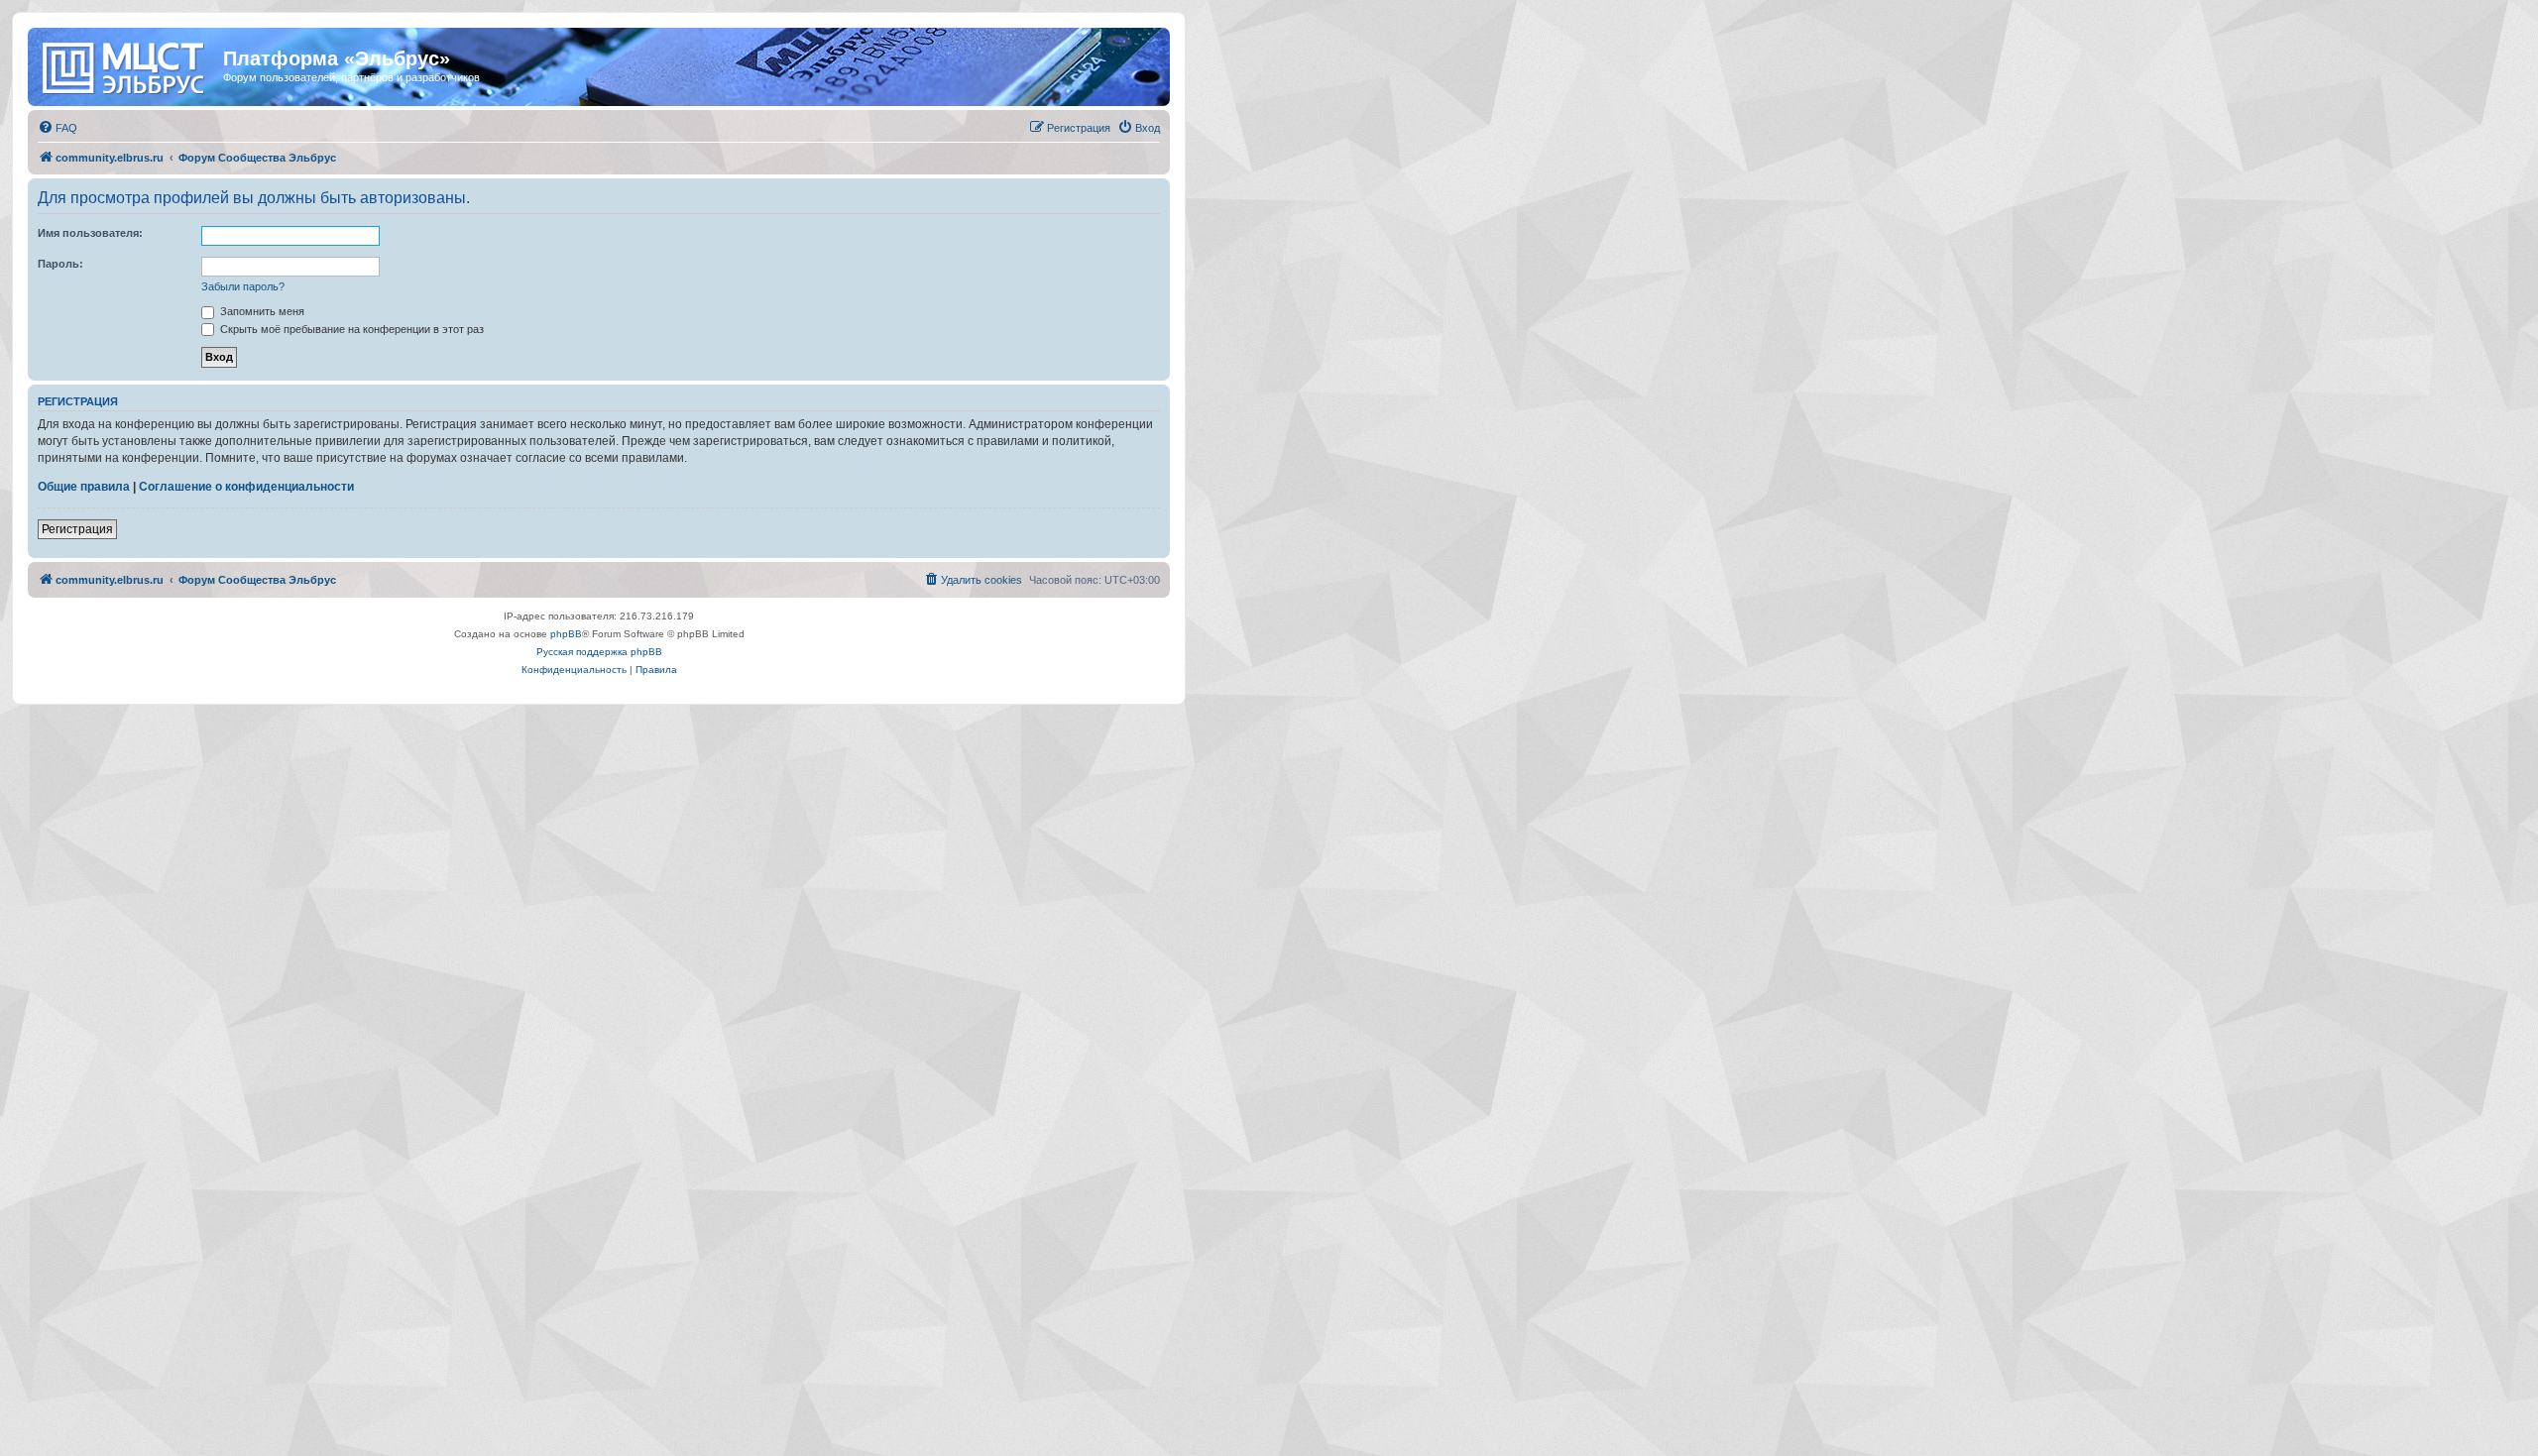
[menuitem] (58, 128)
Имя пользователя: (90, 233)
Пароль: (60, 264)
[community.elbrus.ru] (128, 64)
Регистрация (77, 529)
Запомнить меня (261, 311)
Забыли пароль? (243, 286)
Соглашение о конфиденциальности (246, 487)
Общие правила (84, 487)
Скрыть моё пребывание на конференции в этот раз (350, 329)
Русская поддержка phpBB (599, 652)
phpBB (566, 634)
